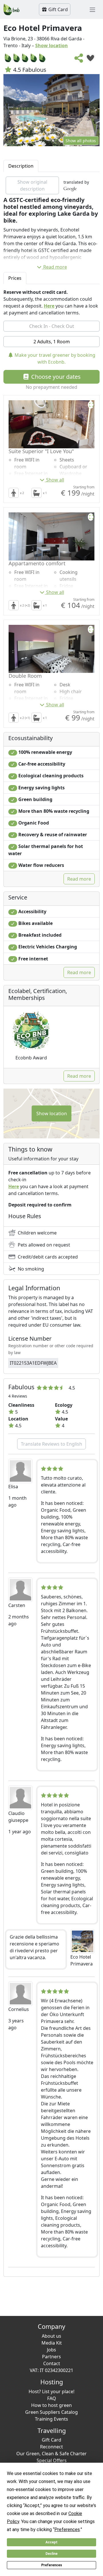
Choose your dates (55, 377)
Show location (51, 45)
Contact (52, 2363)
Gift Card (58, 9)
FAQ (52, 2398)
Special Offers (52, 2460)
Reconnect (51, 2447)
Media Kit (52, 2343)
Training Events (51, 2419)
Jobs (51, 2350)
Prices (15, 278)
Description (21, 166)
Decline (51, 2554)
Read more (55, 267)
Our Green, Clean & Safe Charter (51, 2454)
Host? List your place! (51, 2391)
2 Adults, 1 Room (52, 342)
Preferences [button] (67, 2530)
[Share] (79, 60)
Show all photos (81, 141)
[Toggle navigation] (92, 9)
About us (51, 2336)
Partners (51, 2357)
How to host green (51, 2405)
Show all (55, 480)
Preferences (52, 2565)
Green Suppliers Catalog (51, 2412)
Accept (51, 2542)
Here (49, 306)
